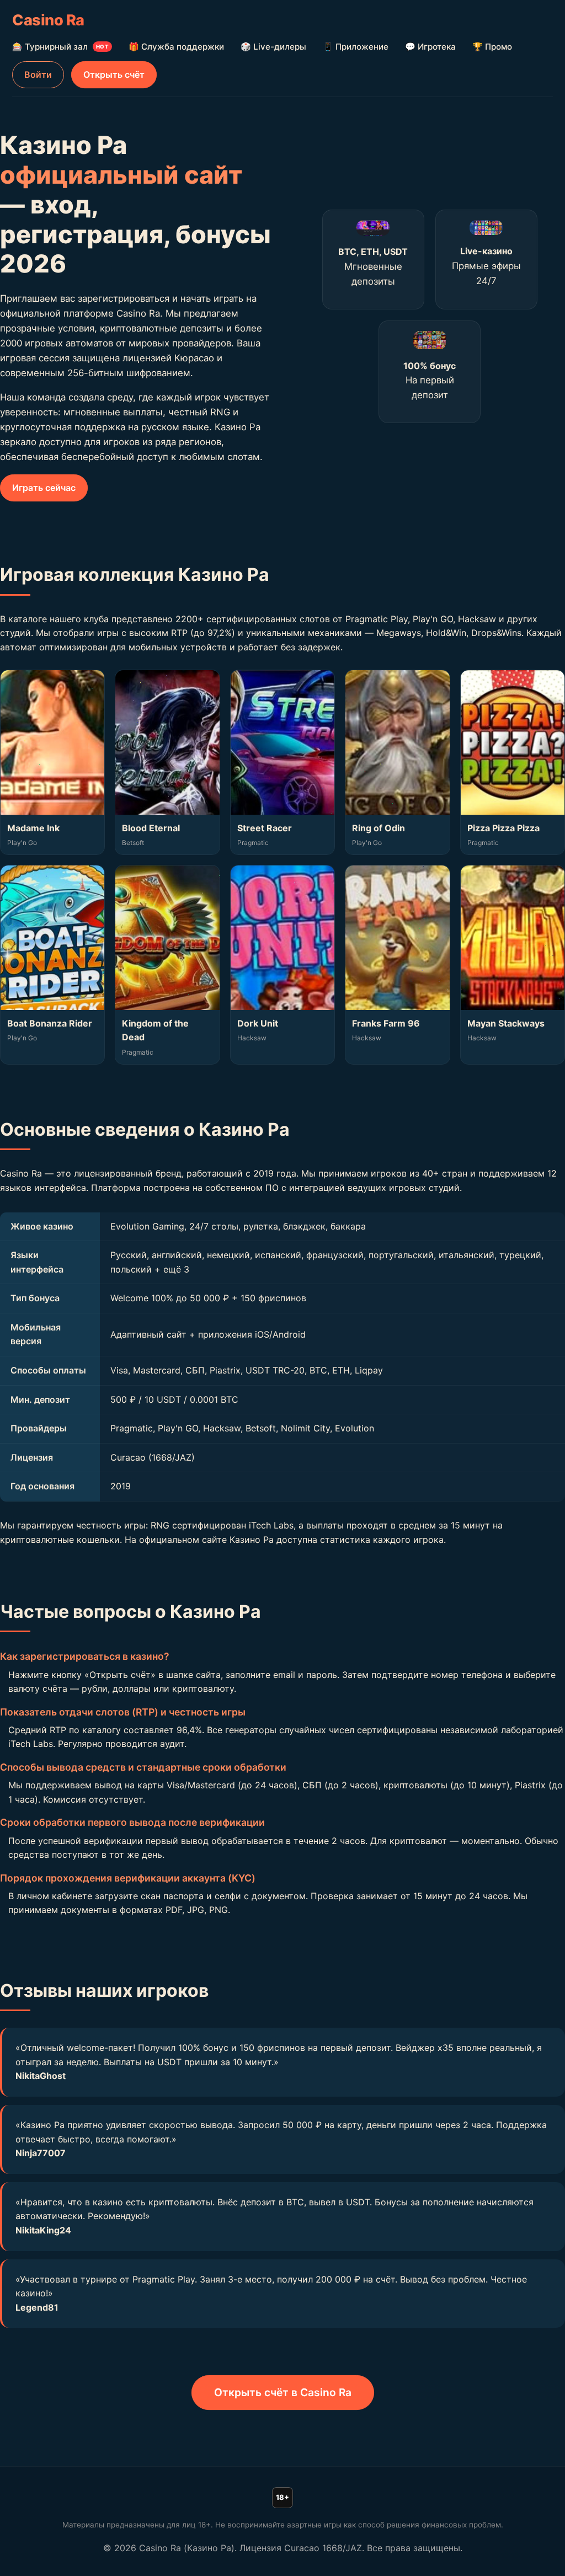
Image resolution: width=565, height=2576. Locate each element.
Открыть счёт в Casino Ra (283, 2392)
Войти (38, 74)
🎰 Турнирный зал (60, 47)
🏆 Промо (492, 47)
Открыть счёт (114, 74)
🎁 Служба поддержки (176, 47)
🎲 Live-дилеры (273, 47)
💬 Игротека (430, 47)
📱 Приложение (356, 47)
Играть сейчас (44, 488)
